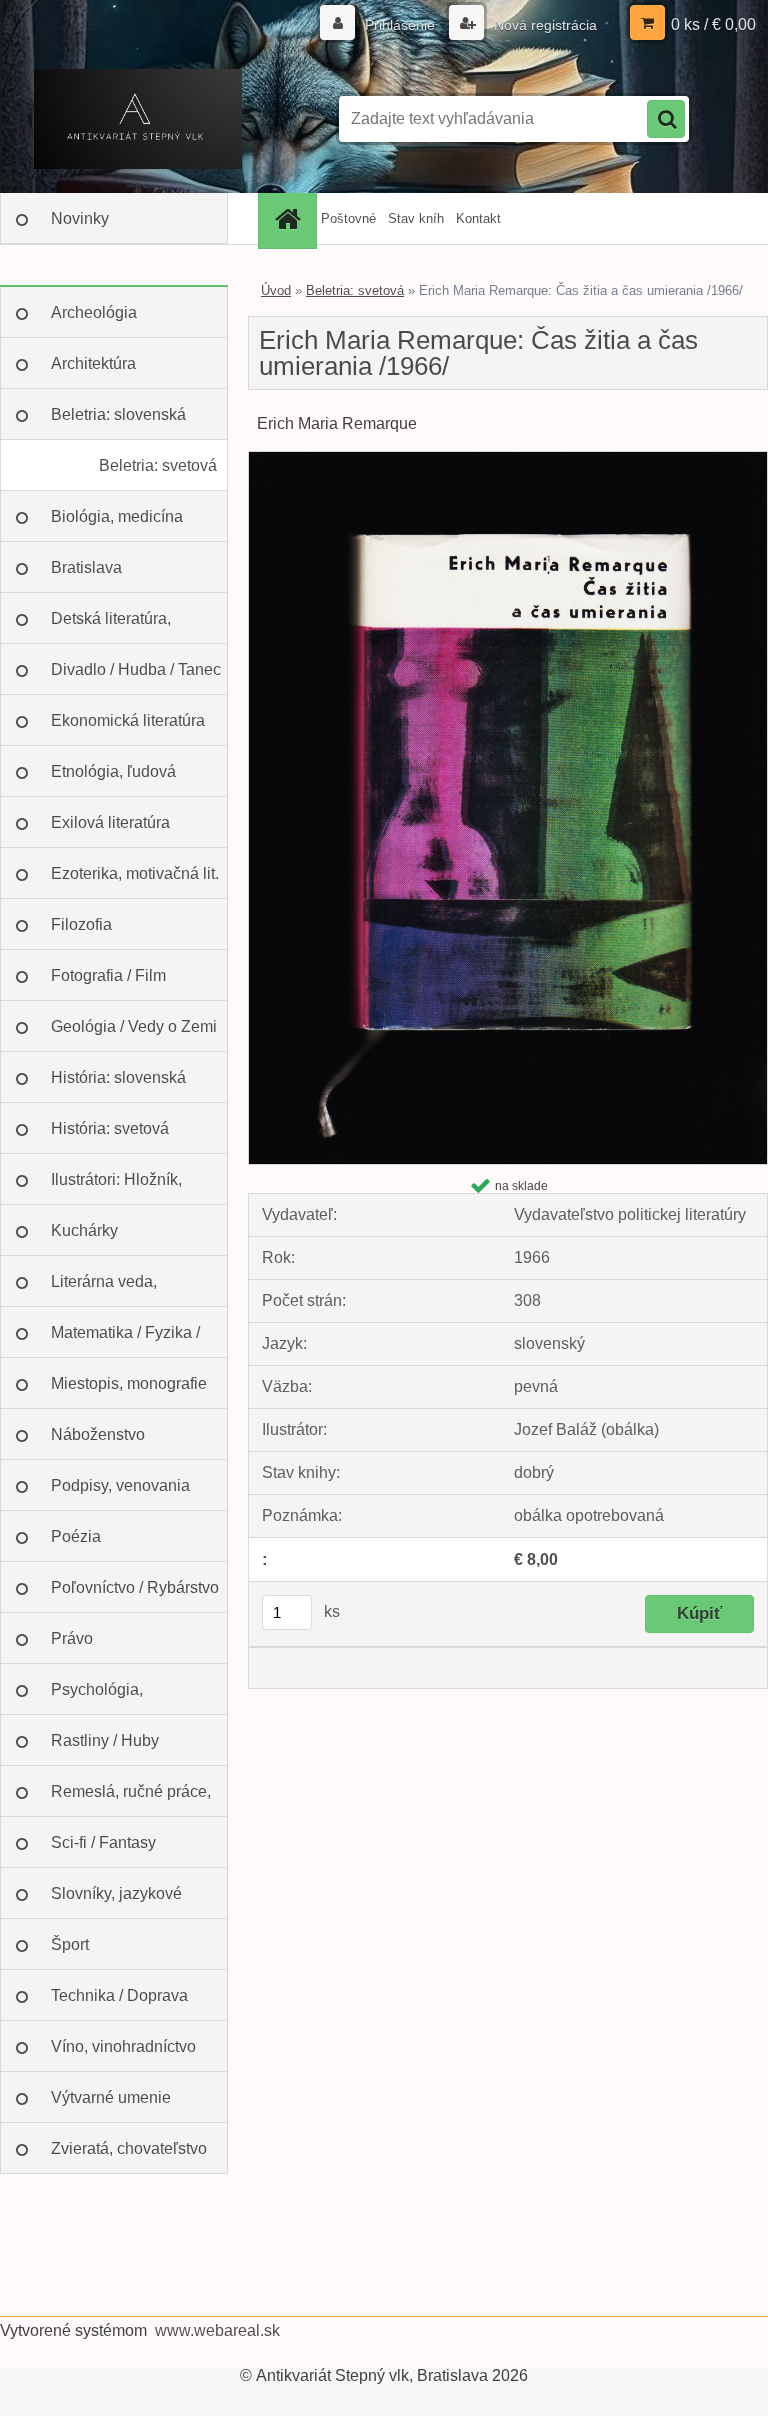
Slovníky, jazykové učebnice (116, 1902)
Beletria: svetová (158, 465)
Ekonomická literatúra (128, 720)
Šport (70, 1944)
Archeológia (94, 312)
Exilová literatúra (110, 822)
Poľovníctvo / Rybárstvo (135, 1587)
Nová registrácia (543, 25)
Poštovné (348, 218)
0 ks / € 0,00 (713, 24)
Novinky (80, 218)
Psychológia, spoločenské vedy (115, 1698)
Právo (72, 1638)
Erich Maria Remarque (337, 423)
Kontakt (478, 218)
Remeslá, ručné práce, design (131, 1800)
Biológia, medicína (117, 516)
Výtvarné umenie (111, 2097)
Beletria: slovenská (118, 414)
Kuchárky (84, 1230)
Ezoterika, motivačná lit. (135, 873)
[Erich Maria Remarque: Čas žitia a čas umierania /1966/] (508, 459)
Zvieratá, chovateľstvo (129, 2148)
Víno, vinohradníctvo (123, 2046)
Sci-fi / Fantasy (103, 1842)
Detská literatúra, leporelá (111, 627)
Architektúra (93, 363)
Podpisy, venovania (120, 1485)
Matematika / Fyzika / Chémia (125, 1341)
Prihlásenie (400, 25)
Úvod (276, 290)
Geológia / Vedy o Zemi (134, 1026)
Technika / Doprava (119, 1995)
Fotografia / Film (108, 975)
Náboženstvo (98, 1434)
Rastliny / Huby (105, 1740)
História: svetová (110, 1128)
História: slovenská (118, 1077)
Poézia (76, 1536)
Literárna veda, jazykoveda (104, 1290)
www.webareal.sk (217, 2330)
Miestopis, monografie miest (129, 1392)
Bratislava (86, 567)
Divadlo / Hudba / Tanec (136, 669)
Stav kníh (416, 218)
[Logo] (137, 119)
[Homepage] (290, 218)
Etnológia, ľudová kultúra (113, 780)
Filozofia (81, 924)
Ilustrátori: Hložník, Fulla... (116, 1188)
